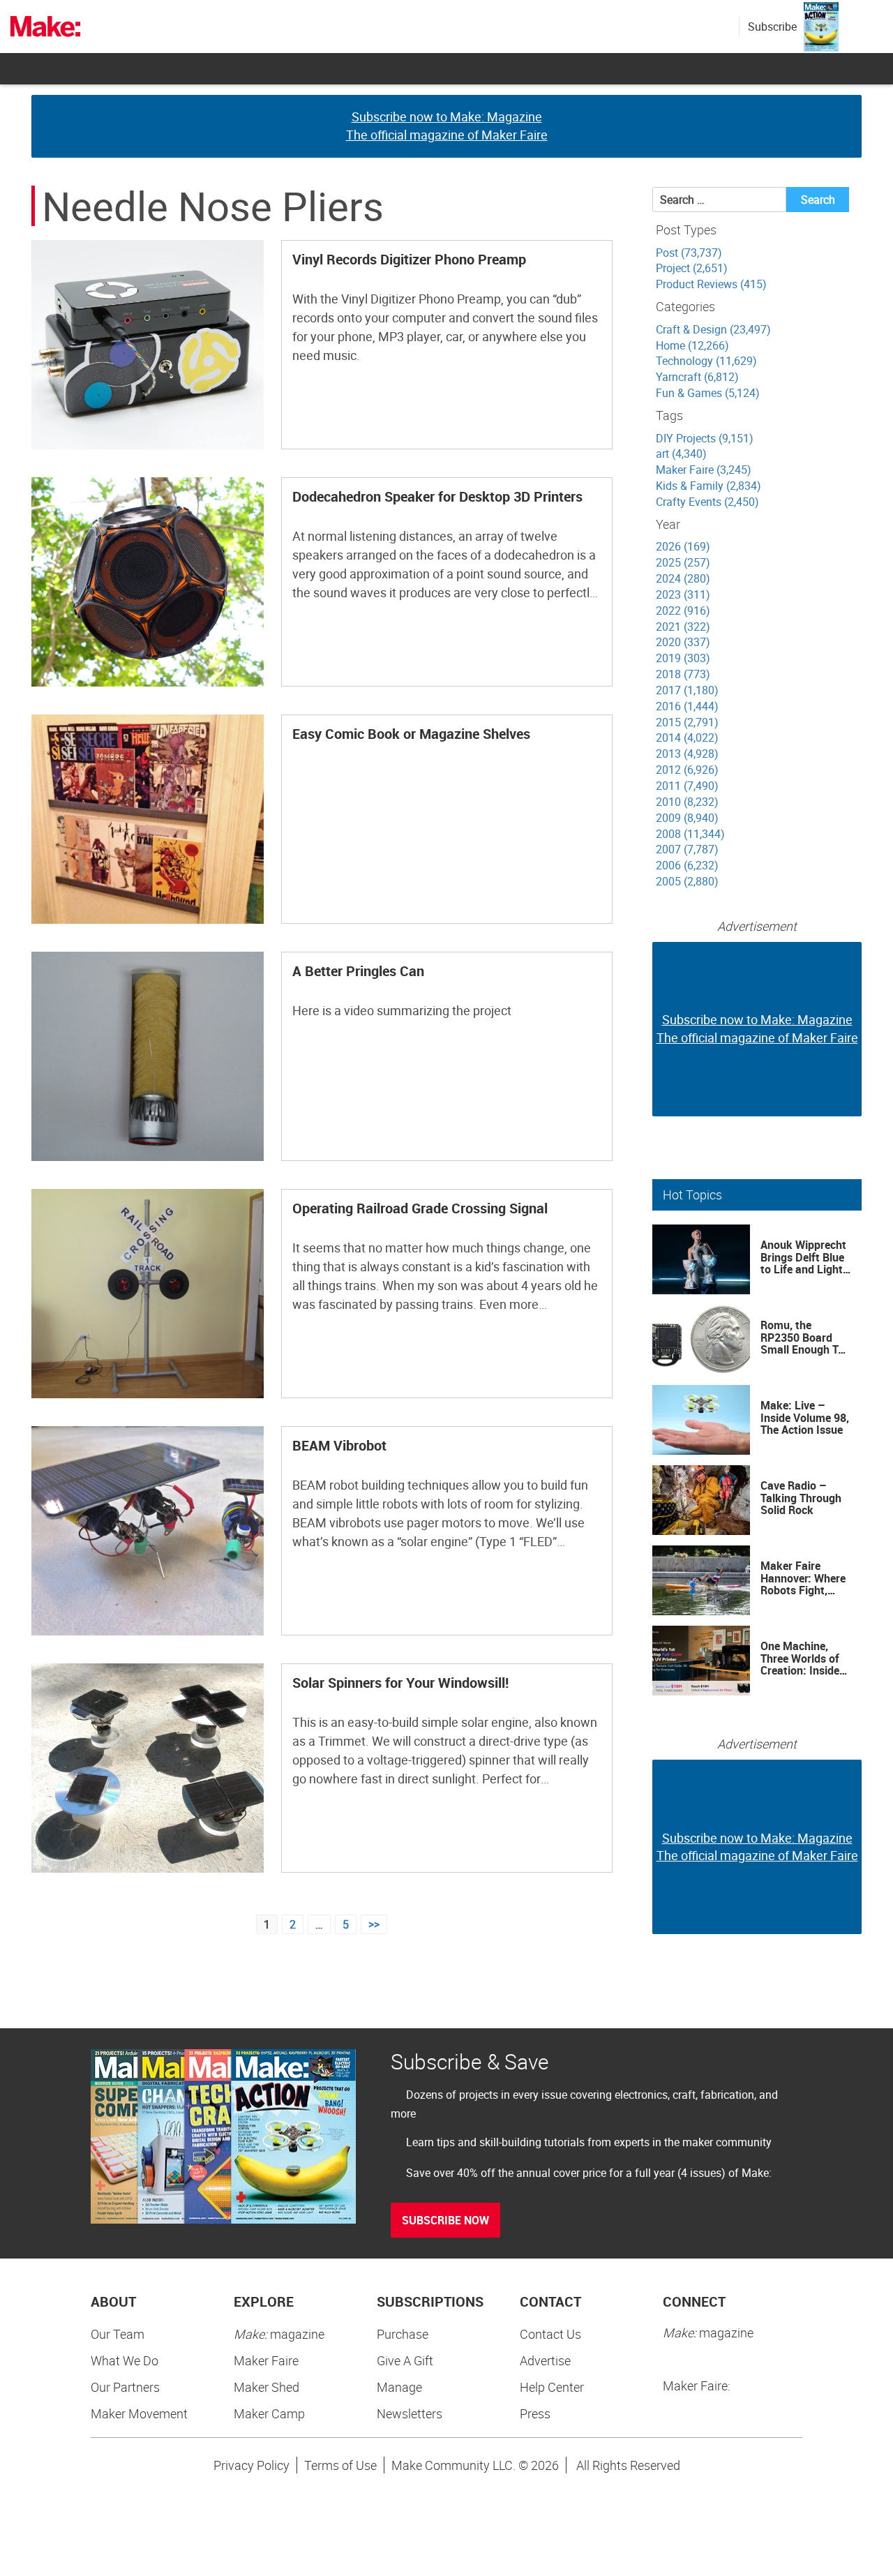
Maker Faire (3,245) (704, 470)
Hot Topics (692, 1195)
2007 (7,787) (687, 849)
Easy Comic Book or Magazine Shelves (411, 734)
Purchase (403, 2334)
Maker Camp (269, 2413)
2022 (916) (683, 611)
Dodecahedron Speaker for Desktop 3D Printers (437, 496)
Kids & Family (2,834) (708, 486)
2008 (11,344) (690, 834)
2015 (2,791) (687, 722)
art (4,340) (681, 454)
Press (535, 2413)
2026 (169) (683, 546)
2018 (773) (683, 674)
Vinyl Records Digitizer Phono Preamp (409, 259)
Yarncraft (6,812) (697, 377)
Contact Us (550, 2334)
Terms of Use (340, 2465)
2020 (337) (683, 642)
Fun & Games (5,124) (708, 393)
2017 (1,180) (687, 690)
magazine (279, 2334)
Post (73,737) (689, 253)
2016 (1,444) (687, 706)
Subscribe (772, 27)
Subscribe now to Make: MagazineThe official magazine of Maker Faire (447, 126)
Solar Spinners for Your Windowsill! (400, 1683)
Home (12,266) (692, 345)
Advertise (545, 2360)
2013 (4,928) (687, 754)
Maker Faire (266, 2360)
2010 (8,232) (687, 802)
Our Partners (125, 2387)
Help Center (552, 2387)
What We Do (125, 2360)
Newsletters (410, 2413)
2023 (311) (683, 594)
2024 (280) (683, 578)
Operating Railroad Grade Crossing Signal (420, 1208)
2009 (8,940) (687, 818)
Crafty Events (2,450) (707, 502)
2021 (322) (683, 627)
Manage (399, 2387)
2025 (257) (683, 562)
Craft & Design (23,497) (713, 329)
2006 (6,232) (687, 865)
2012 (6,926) (687, 770)
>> (374, 1924)
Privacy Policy (252, 2465)
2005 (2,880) (687, 881)
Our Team (118, 2334)
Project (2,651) (692, 268)
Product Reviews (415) (711, 284)
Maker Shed (267, 2387)
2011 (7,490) (687, 786)
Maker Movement (139, 2413)
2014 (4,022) (687, 737)
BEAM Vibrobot (339, 1445)
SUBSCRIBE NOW (445, 2220)
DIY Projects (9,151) (705, 438)
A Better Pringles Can (358, 971)
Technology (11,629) (706, 361)
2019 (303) (683, 658)
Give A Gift (405, 2360)
